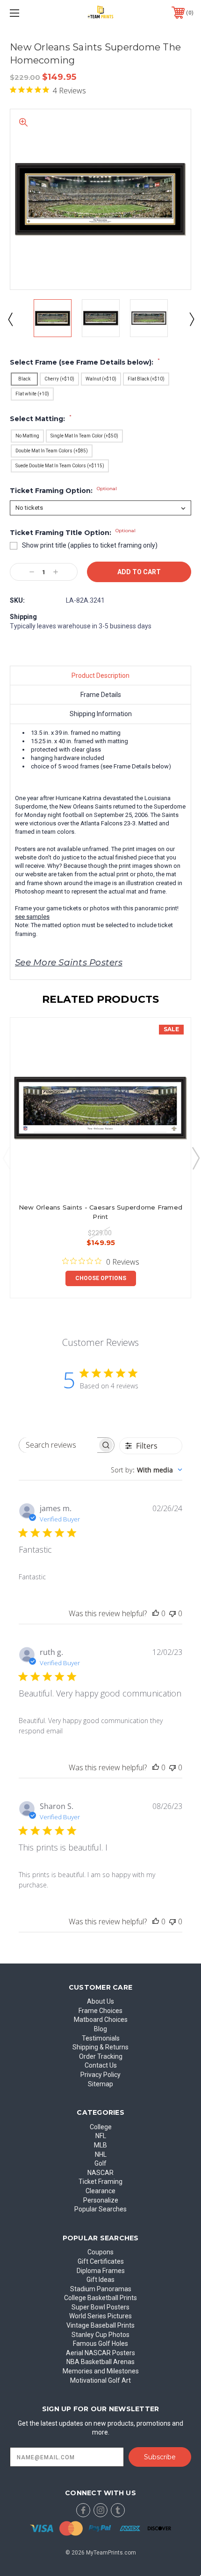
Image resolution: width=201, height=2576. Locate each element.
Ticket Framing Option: (63, 491)
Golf (100, 2163)
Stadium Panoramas (101, 2289)
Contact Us (101, 2065)
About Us (100, 2001)
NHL (101, 2154)
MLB (100, 2145)
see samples (32, 917)
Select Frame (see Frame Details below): (85, 362)
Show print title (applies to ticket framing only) (90, 545)
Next (191, 319)
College (101, 2127)
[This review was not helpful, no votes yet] (172, 1613)
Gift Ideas (100, 2280)
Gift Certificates (101, 2261)
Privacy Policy (100, 2075)
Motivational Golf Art (100, 2380)
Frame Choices (100, 2011)
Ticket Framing (100, 2182)
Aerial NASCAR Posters (100, 2353)
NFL (101, 2136)
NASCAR (100, 2173)
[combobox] (147, 1470)
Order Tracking (101, 2056)
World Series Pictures (100, 2316)
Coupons (100, 2252)
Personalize (101, 2200)
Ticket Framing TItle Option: (73, 533)
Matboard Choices (101, 2020)
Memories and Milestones (101, 2371)
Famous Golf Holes (100, 2344)
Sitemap (100, 2084)
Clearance (100, 2191)
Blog (100, 2029)
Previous (10, 319)
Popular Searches (100, 2209)
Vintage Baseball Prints (100, 2325)
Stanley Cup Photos (100, 2335)
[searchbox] (58, 1445)
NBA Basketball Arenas (100, 2362)
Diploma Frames (101, 2271)
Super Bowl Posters (100, 2307)
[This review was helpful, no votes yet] (156, 1613)
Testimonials (101, 2038)
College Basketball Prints (100, 2298)
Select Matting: (41, 419)
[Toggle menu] (28, 13)
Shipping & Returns (100, 2047)
